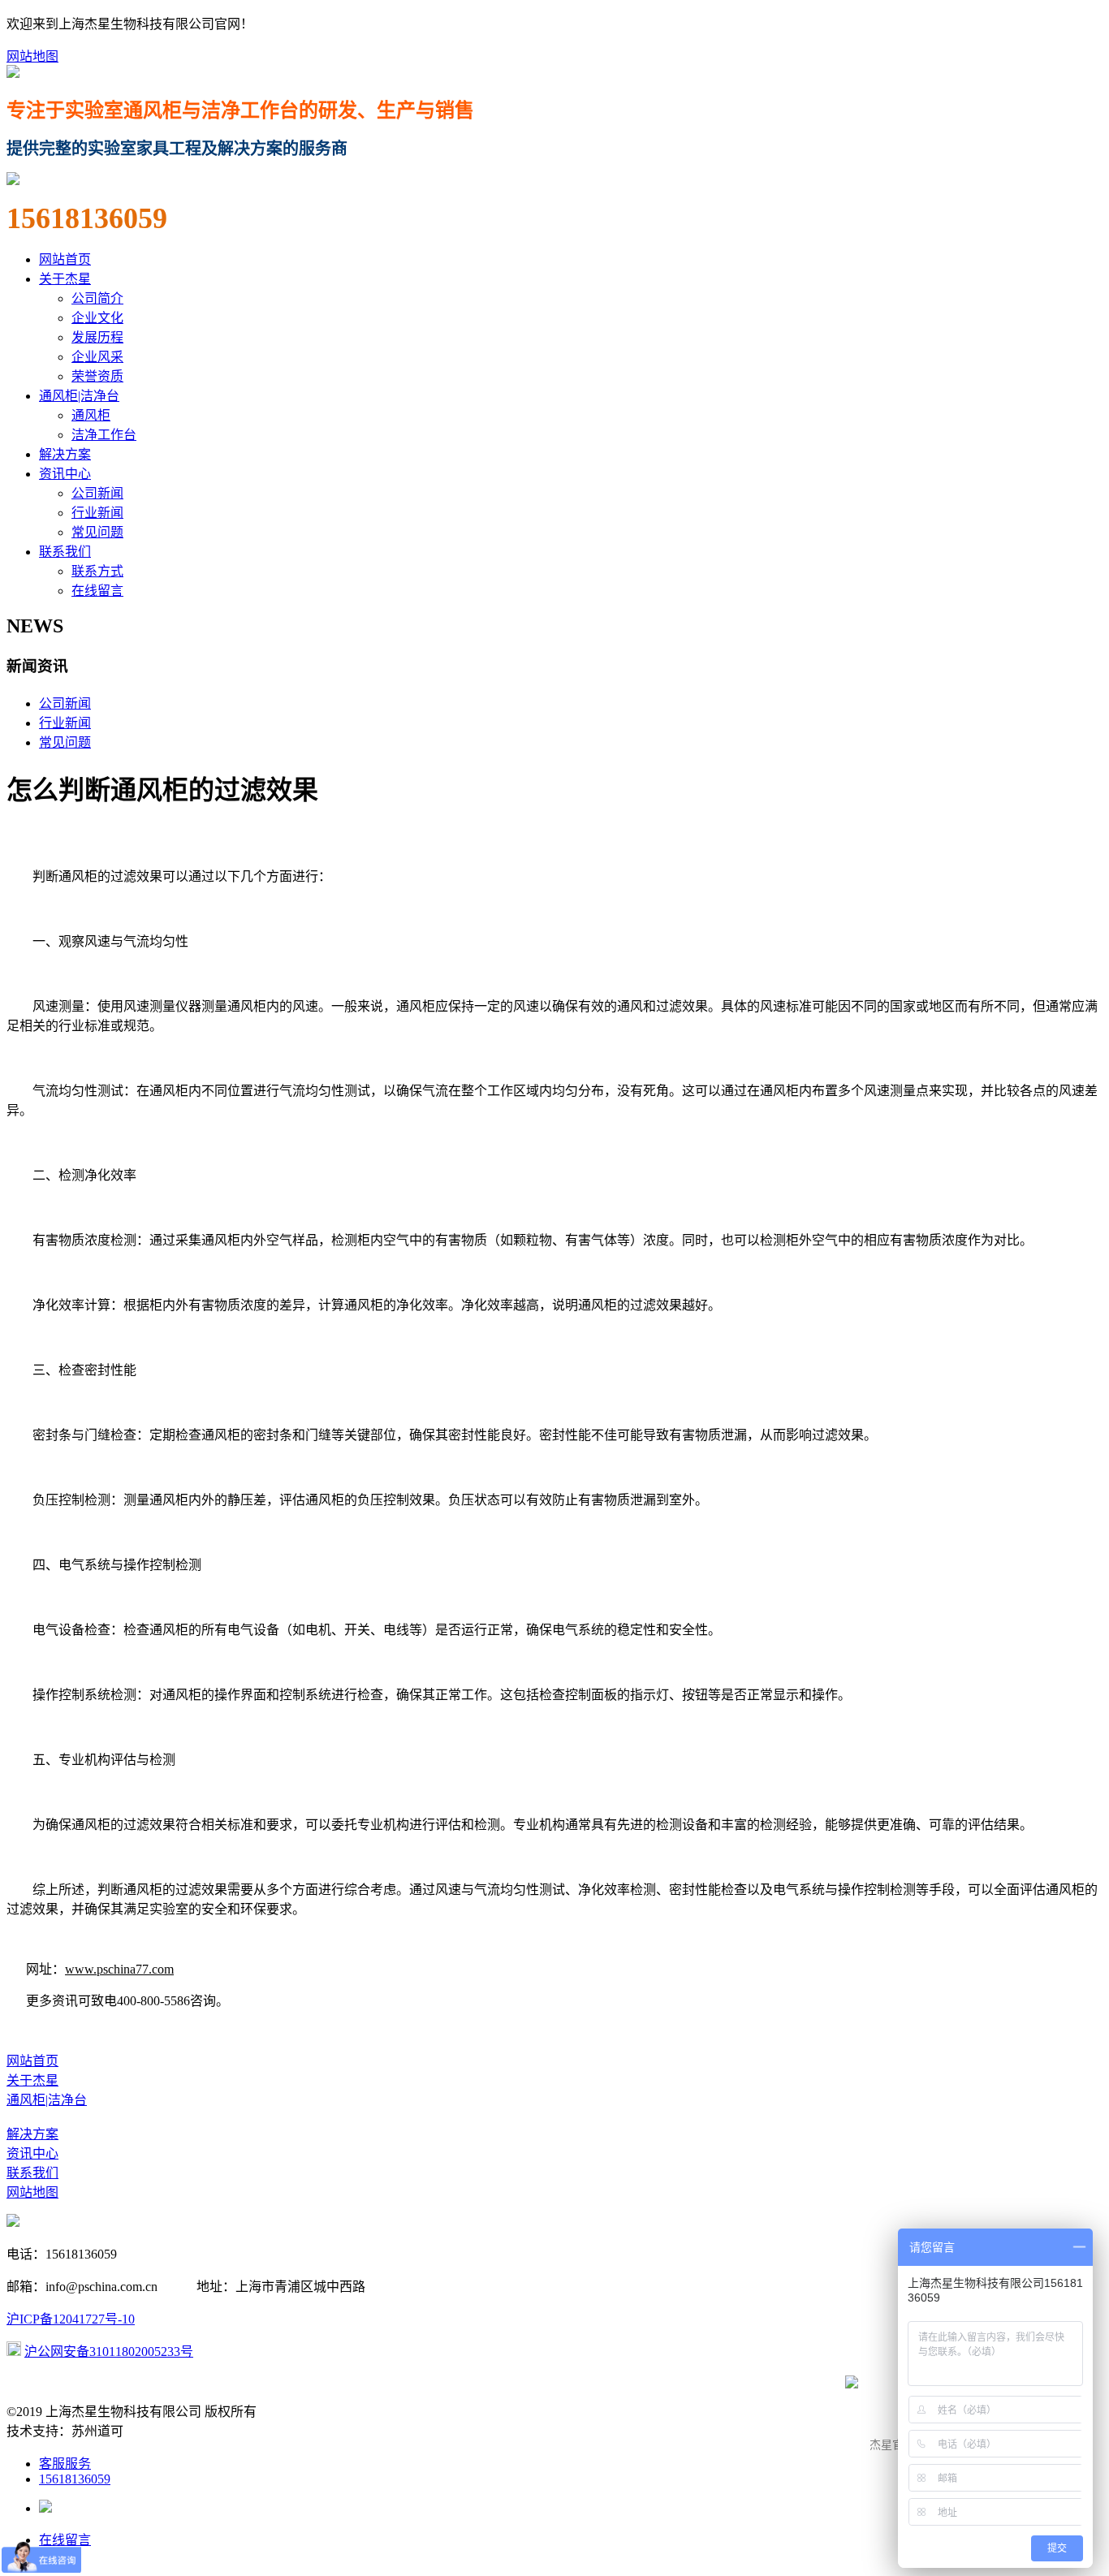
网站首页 (65, 259)
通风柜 (91, 415)
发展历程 (97, 337)
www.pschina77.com (119, 1969)
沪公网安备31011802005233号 (109, 2352)
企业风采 (97, 357)
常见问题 (97, 532)
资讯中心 (65, 474)
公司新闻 (97, 493)
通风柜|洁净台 (79, 396)
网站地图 (32, 56)
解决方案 (65, 454)
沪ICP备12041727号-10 (71, 2319)
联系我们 (65, 552)
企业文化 (97, 318)
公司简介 (97, 298)
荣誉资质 (97, 376)
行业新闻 (97, 513)
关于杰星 (65, 279)
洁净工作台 (104, 435)
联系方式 (97, 571)
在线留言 (97, 591)
